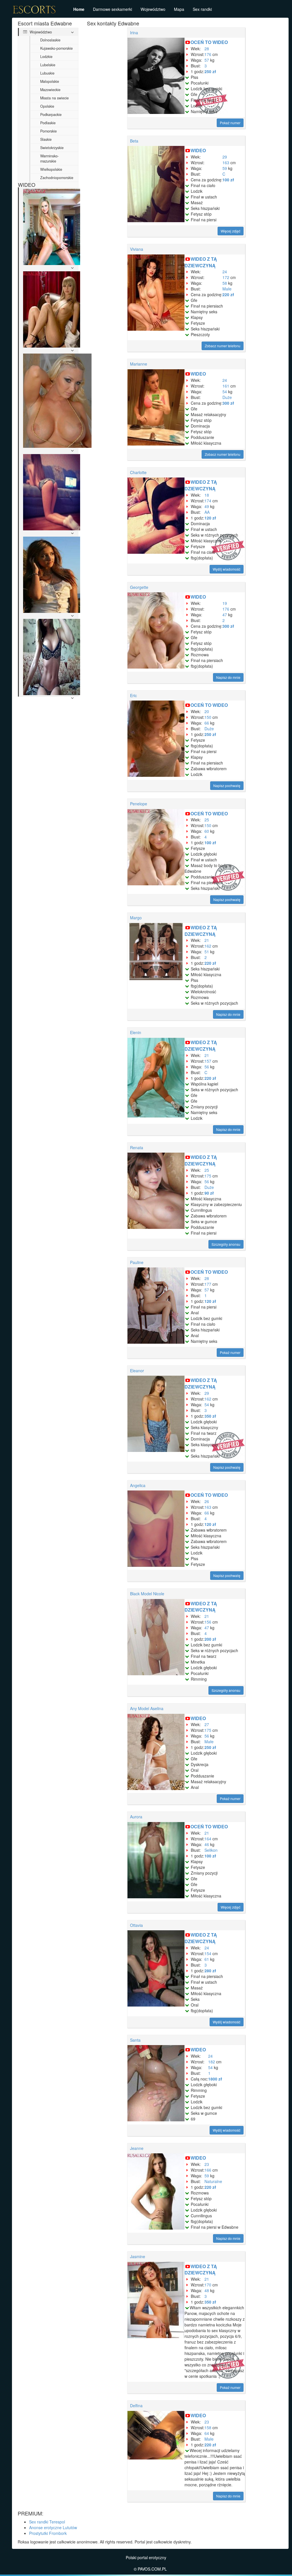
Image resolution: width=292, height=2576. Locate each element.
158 (208, 2427)
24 (225, 272)
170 (208, 2285)
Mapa (179, 9)
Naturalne (213, 2181)
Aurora (136, 1817)
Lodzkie (46, 57)
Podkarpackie (51, 115)
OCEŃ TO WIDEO (209, 42)
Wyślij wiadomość (227, 569)
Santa (135, 2040)
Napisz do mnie (228, 677)
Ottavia (136, 1925)
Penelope (139, 804)
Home (79, 9)
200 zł (210, 1639)
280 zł (210, 1971)
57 (207, 60)
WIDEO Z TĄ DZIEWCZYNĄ (201, 262)
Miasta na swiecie (54, 98)
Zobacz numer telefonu (223, 346)
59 (225, 168)
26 (207, 1501)
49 (207, 506)
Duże (227, 397)
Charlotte (138, 472)
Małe (227, 289)
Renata (137, 1147)
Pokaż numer (230, 123)
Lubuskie (47, 73)
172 (226, 277)
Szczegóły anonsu (226, 1244)
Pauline (137, 1262)
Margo (136, 918)
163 (226, 162)
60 (207, 831)
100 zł (228, 180)
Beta (134, 141)
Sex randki (202, 9)
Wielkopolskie (51, 169)
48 (207, 2290)
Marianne (139, 364)
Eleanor (137, 1371)
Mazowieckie (50, 90)
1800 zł (215, 2079)
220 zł (228, 294)
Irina (134, 33)
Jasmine (138, 2256)
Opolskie (47, 106)
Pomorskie (48, 131)
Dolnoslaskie (50, 40)
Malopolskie (50, 81)
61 (207, 1959)
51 (207, 952)
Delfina (136, 2406)
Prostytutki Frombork (48, 2533)
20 (207, 711)
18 (207, 495)
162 (208, 946)
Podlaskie (48, 123)
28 (207, 49)
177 (208, 1284)
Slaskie (46, 139)
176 (208, 54)
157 (208, 1061)
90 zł (209, 1193)
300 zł (228, 403)
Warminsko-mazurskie (49, 159)
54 (225, 392)
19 (225, 603)
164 (208, 1839)
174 (208, 501)
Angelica (138, 1485)
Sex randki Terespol (47, 2522)
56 (207, 1067)
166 (208, 2170)
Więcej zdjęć (231, 231)
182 (212, 2062)
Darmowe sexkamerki (112, 9)
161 (226, 386)
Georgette (139, 587)
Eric (133, 695)
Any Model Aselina (147, 1708)
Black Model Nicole (147, 1594)
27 (207, 1724)
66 (207, 723)
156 (208, 1622)
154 (208, 1953)
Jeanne (137, 2148)
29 (225, 157)
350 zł (210, 1416)
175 (208, 1176)
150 (208, 717)
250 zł (210, 71)
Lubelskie (48, 65)
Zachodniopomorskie (57, 178)
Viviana (137, 249)
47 (225, 615)
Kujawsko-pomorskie (56, 48)
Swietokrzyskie (52, 148)
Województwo (153, 9)
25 (207, 820)
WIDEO (198, 150)
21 (207, 940)
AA (207, 512)
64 (207, 2433)
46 (207, 1844)
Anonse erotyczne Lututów (53, 2527)
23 (207, 2164)
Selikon (211, 1850)
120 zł (210, 518)
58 (225, 283)
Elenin (136, 1032)
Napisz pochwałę (227, 786)
